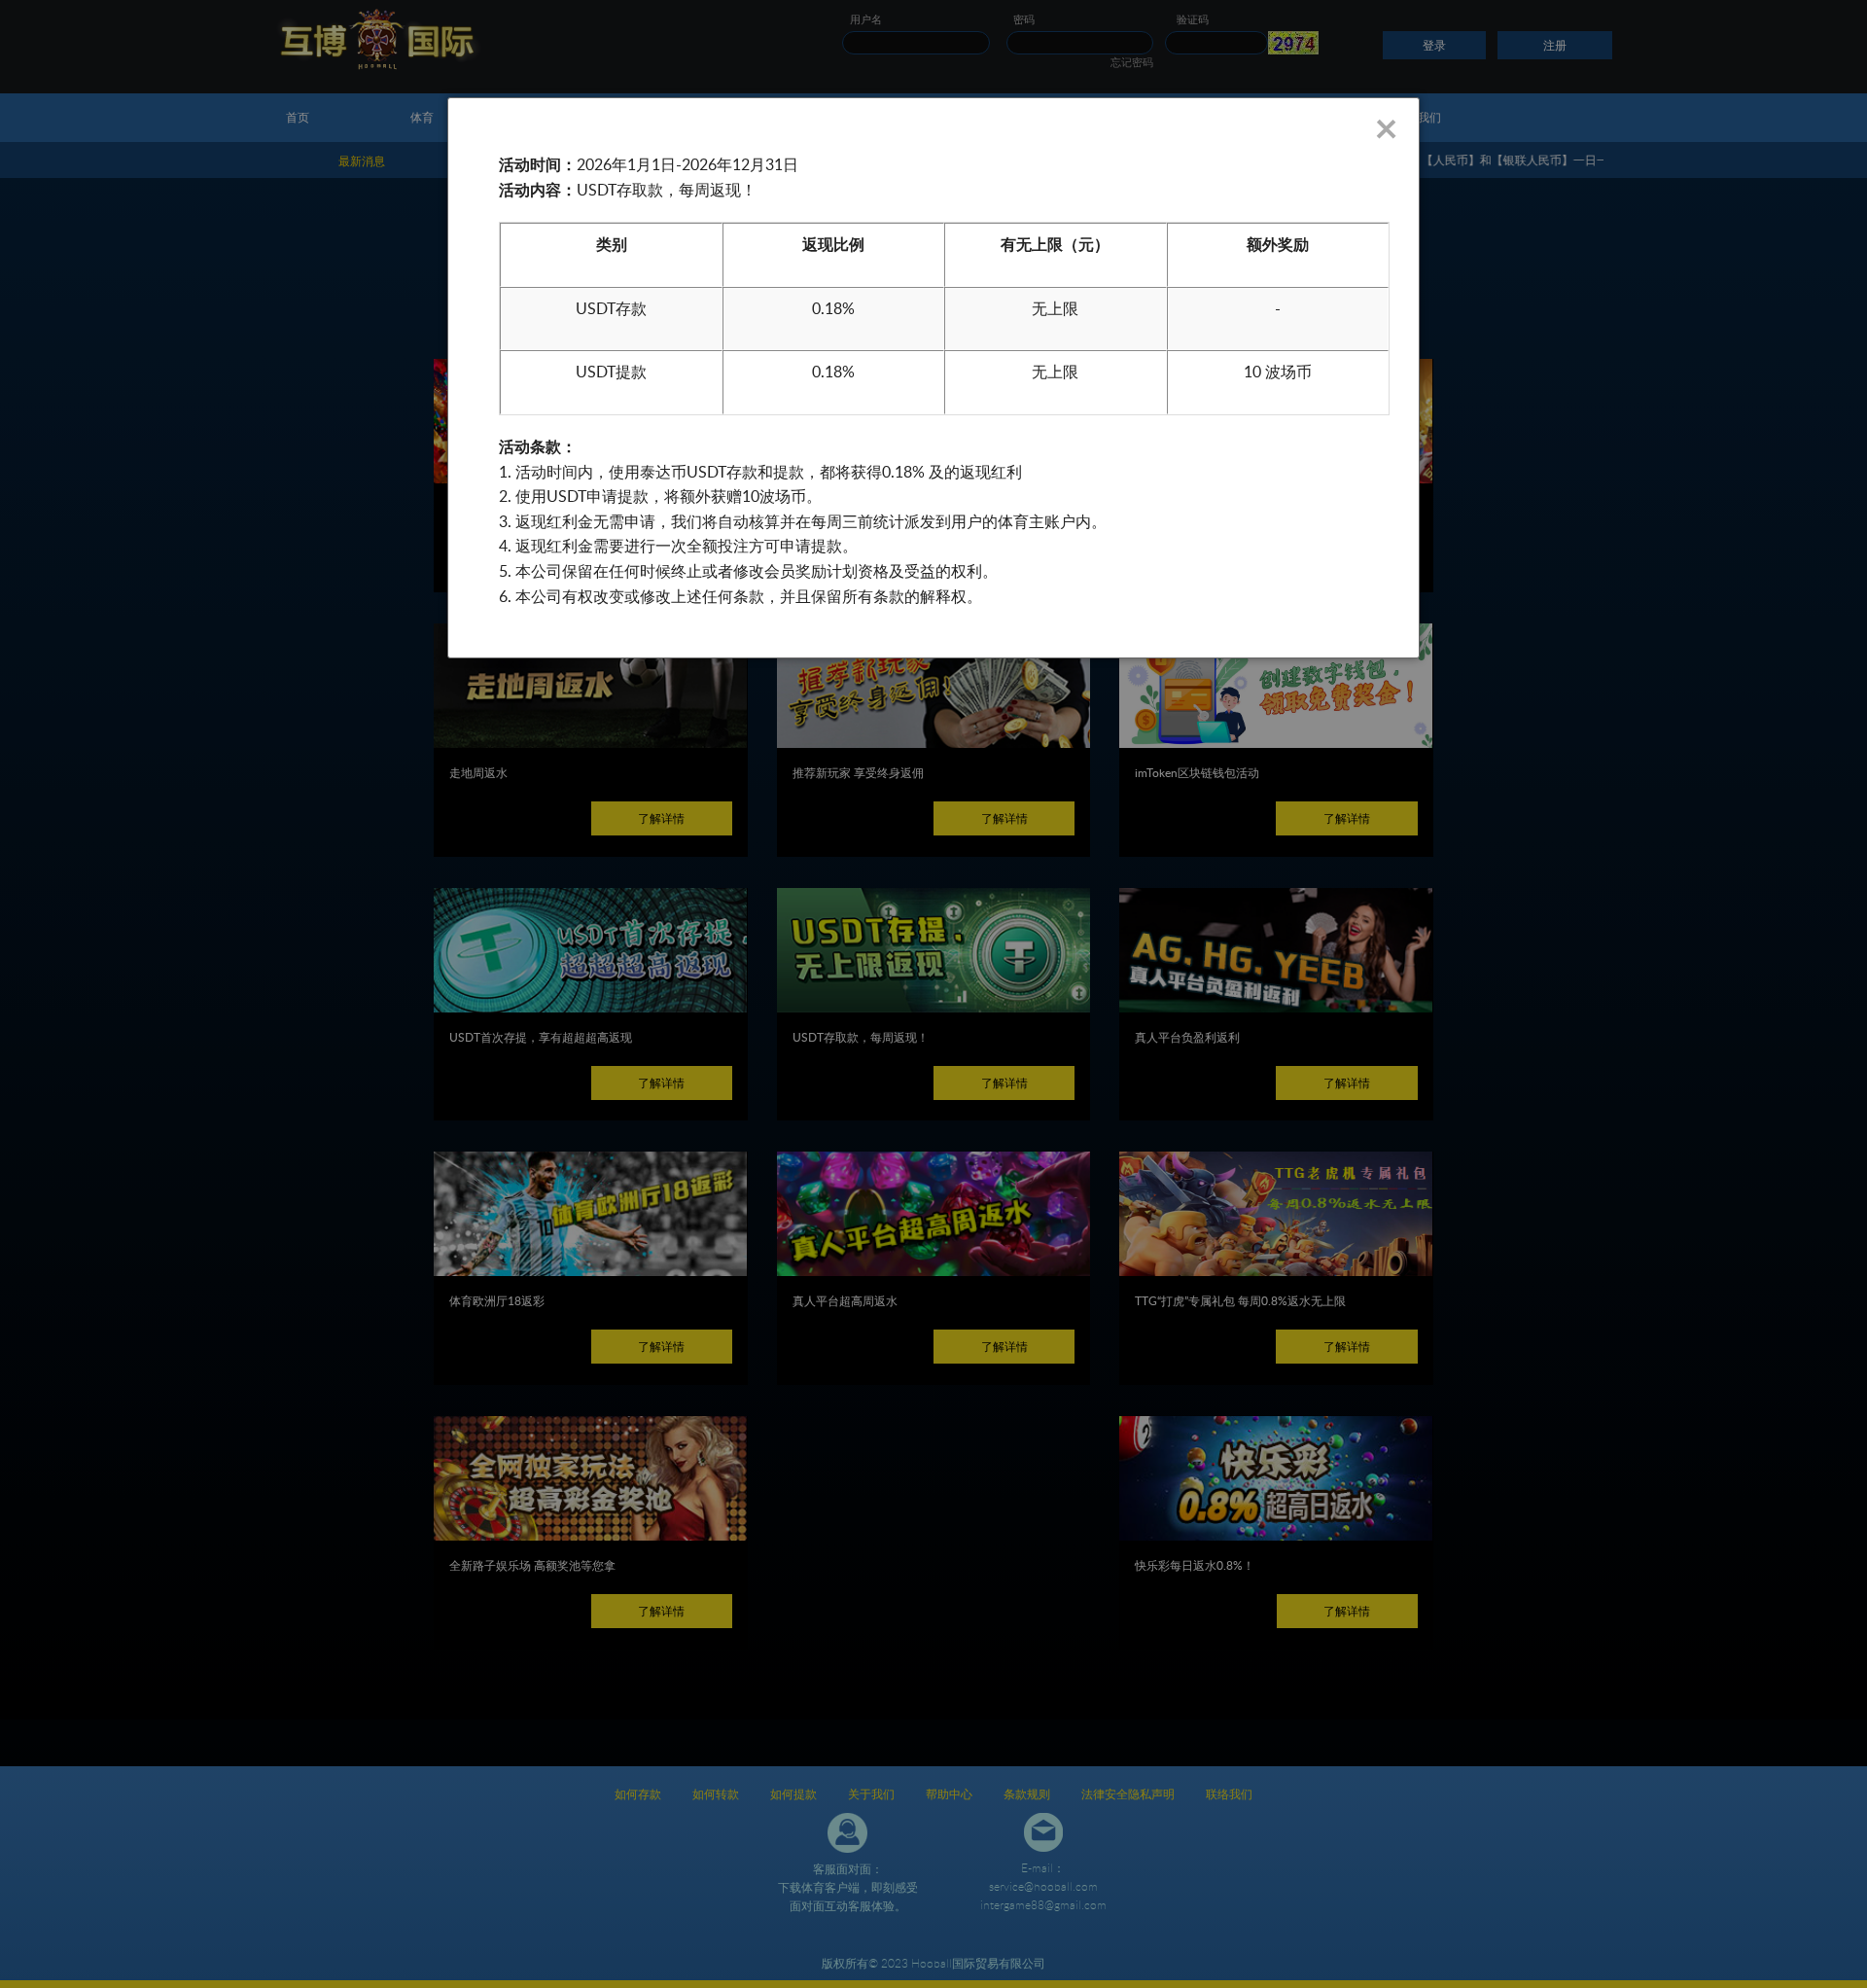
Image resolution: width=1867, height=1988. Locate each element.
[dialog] (933, 378)
